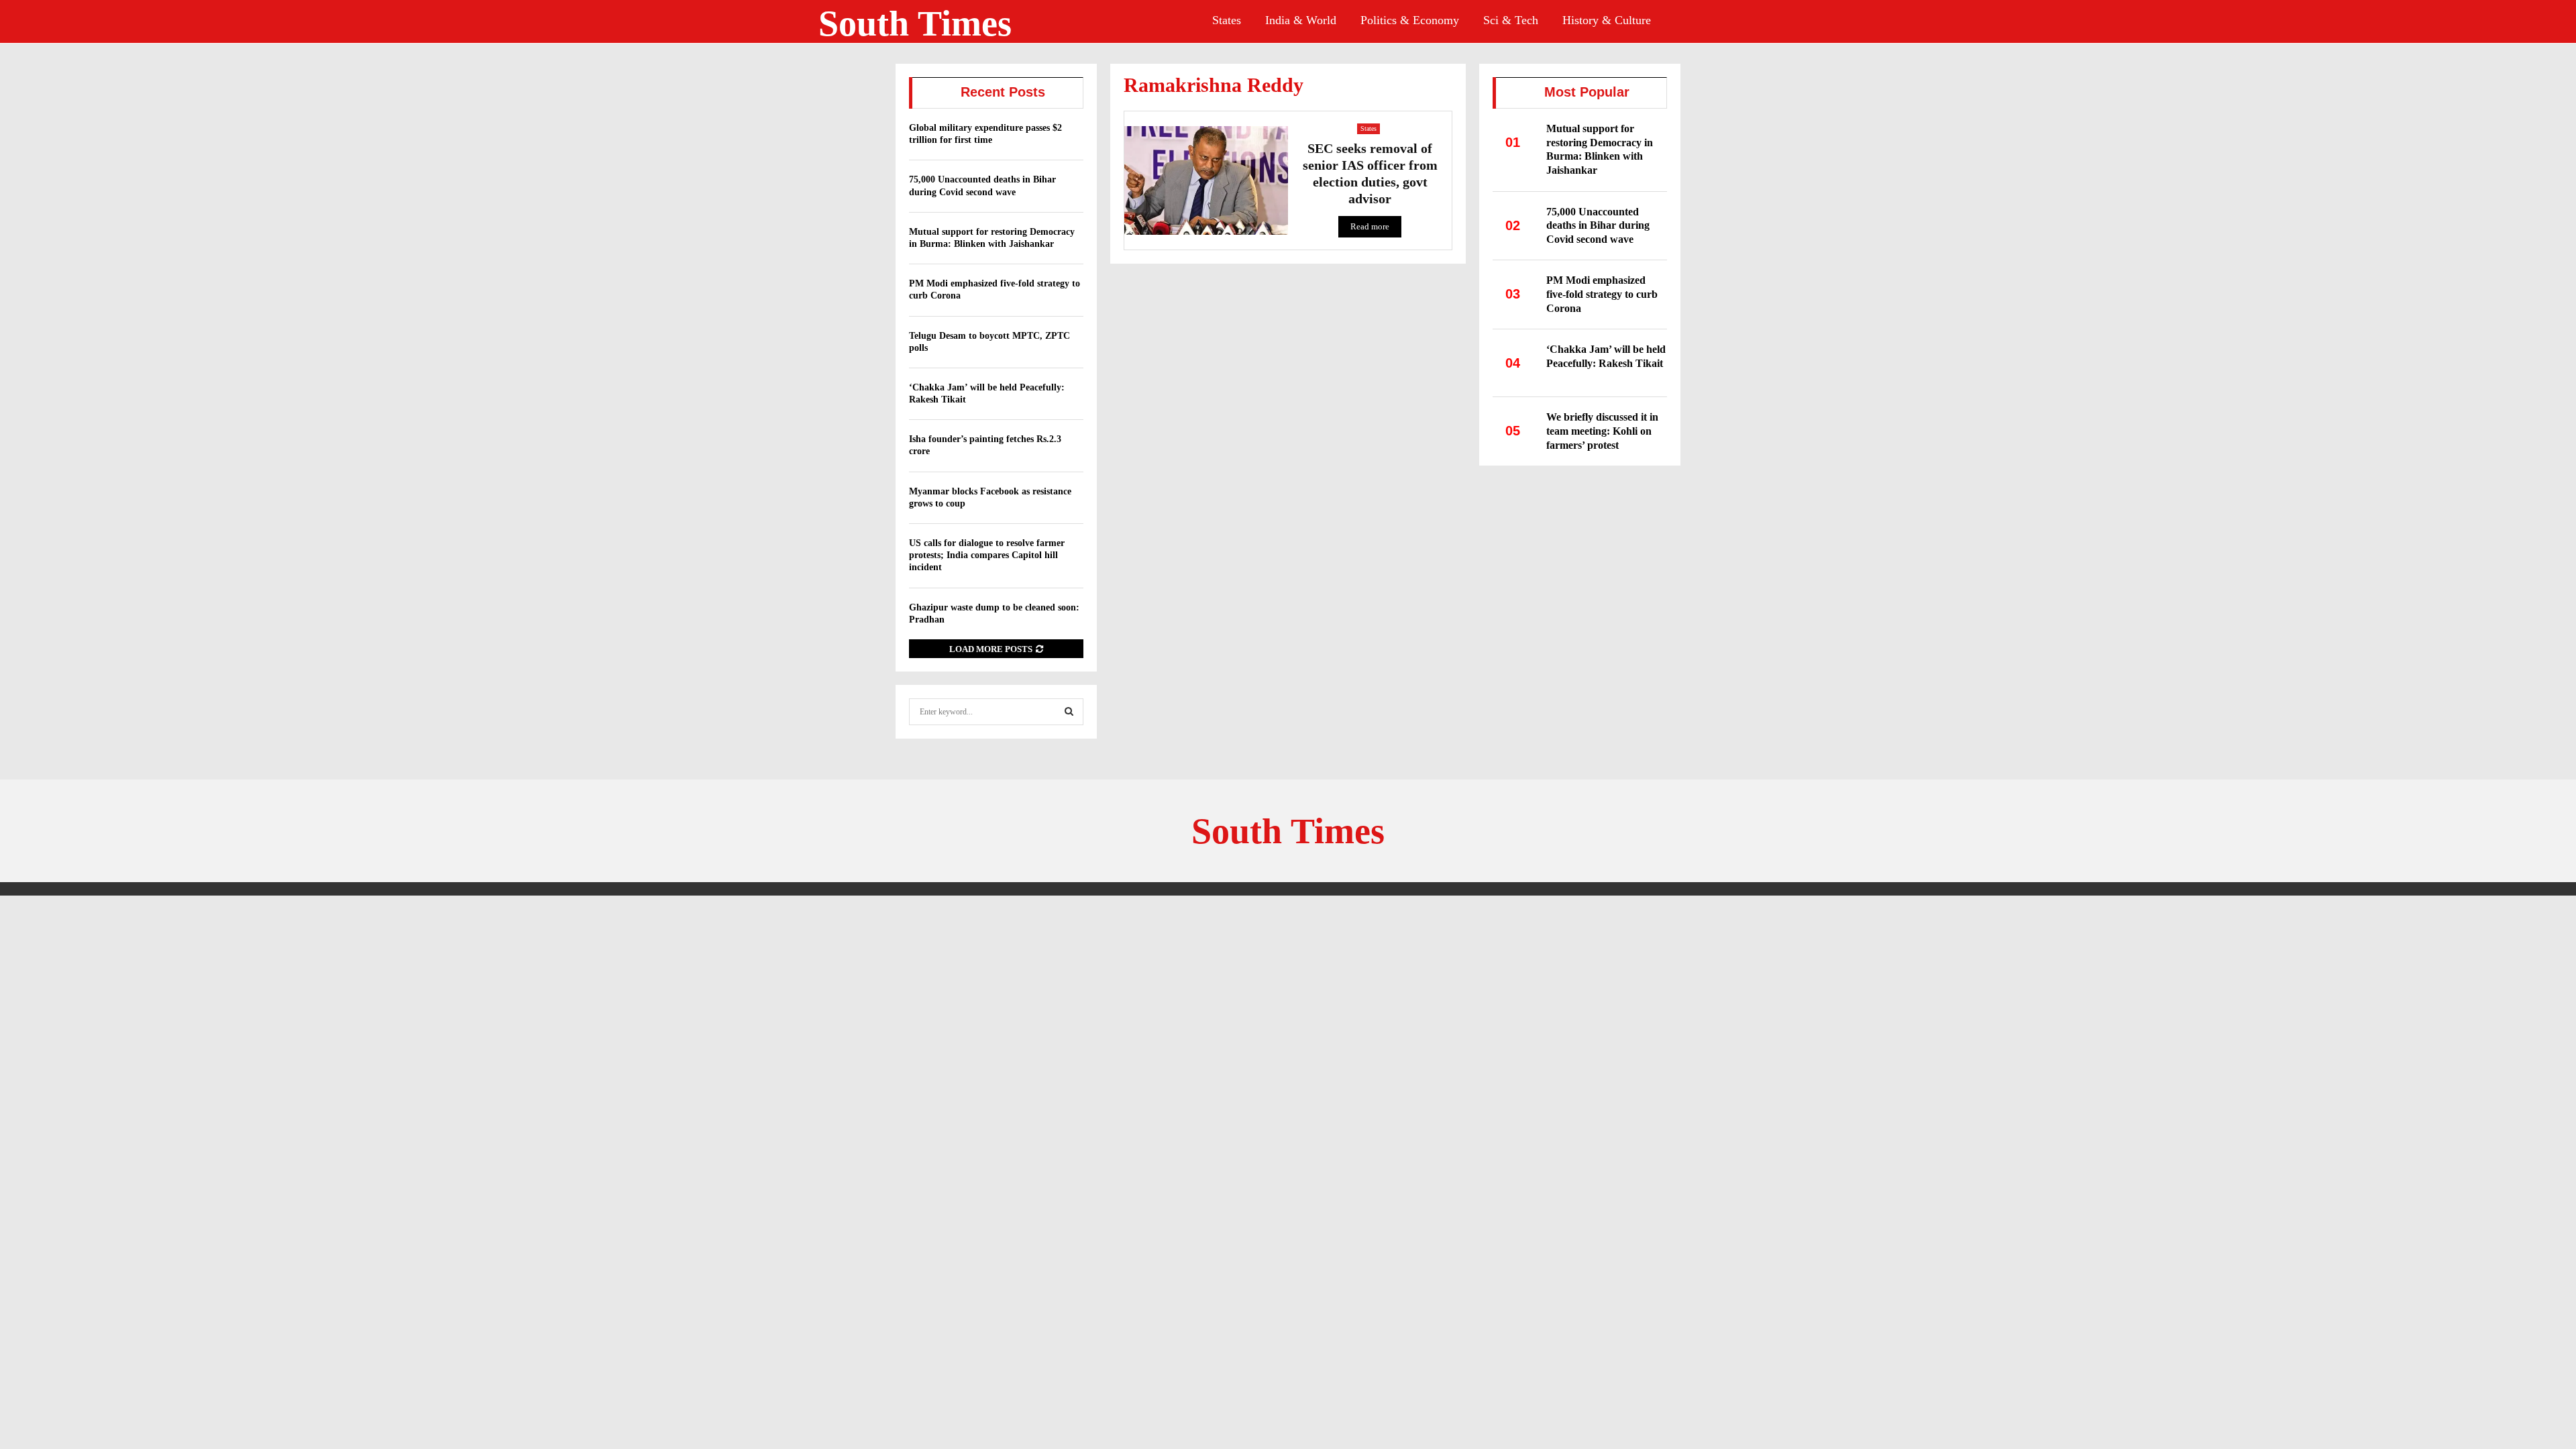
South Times (915, 23)
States (1227, 20)
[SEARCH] (1069, 712)
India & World (1301, 20)
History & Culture (1607, 20)
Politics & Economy (1410, 20)
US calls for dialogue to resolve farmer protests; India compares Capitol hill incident (987, 555)
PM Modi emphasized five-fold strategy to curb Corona (1602, 294)
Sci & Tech (1511, 20)
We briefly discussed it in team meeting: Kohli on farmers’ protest (1602, 431)
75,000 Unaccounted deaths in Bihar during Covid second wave (1598, 225)
